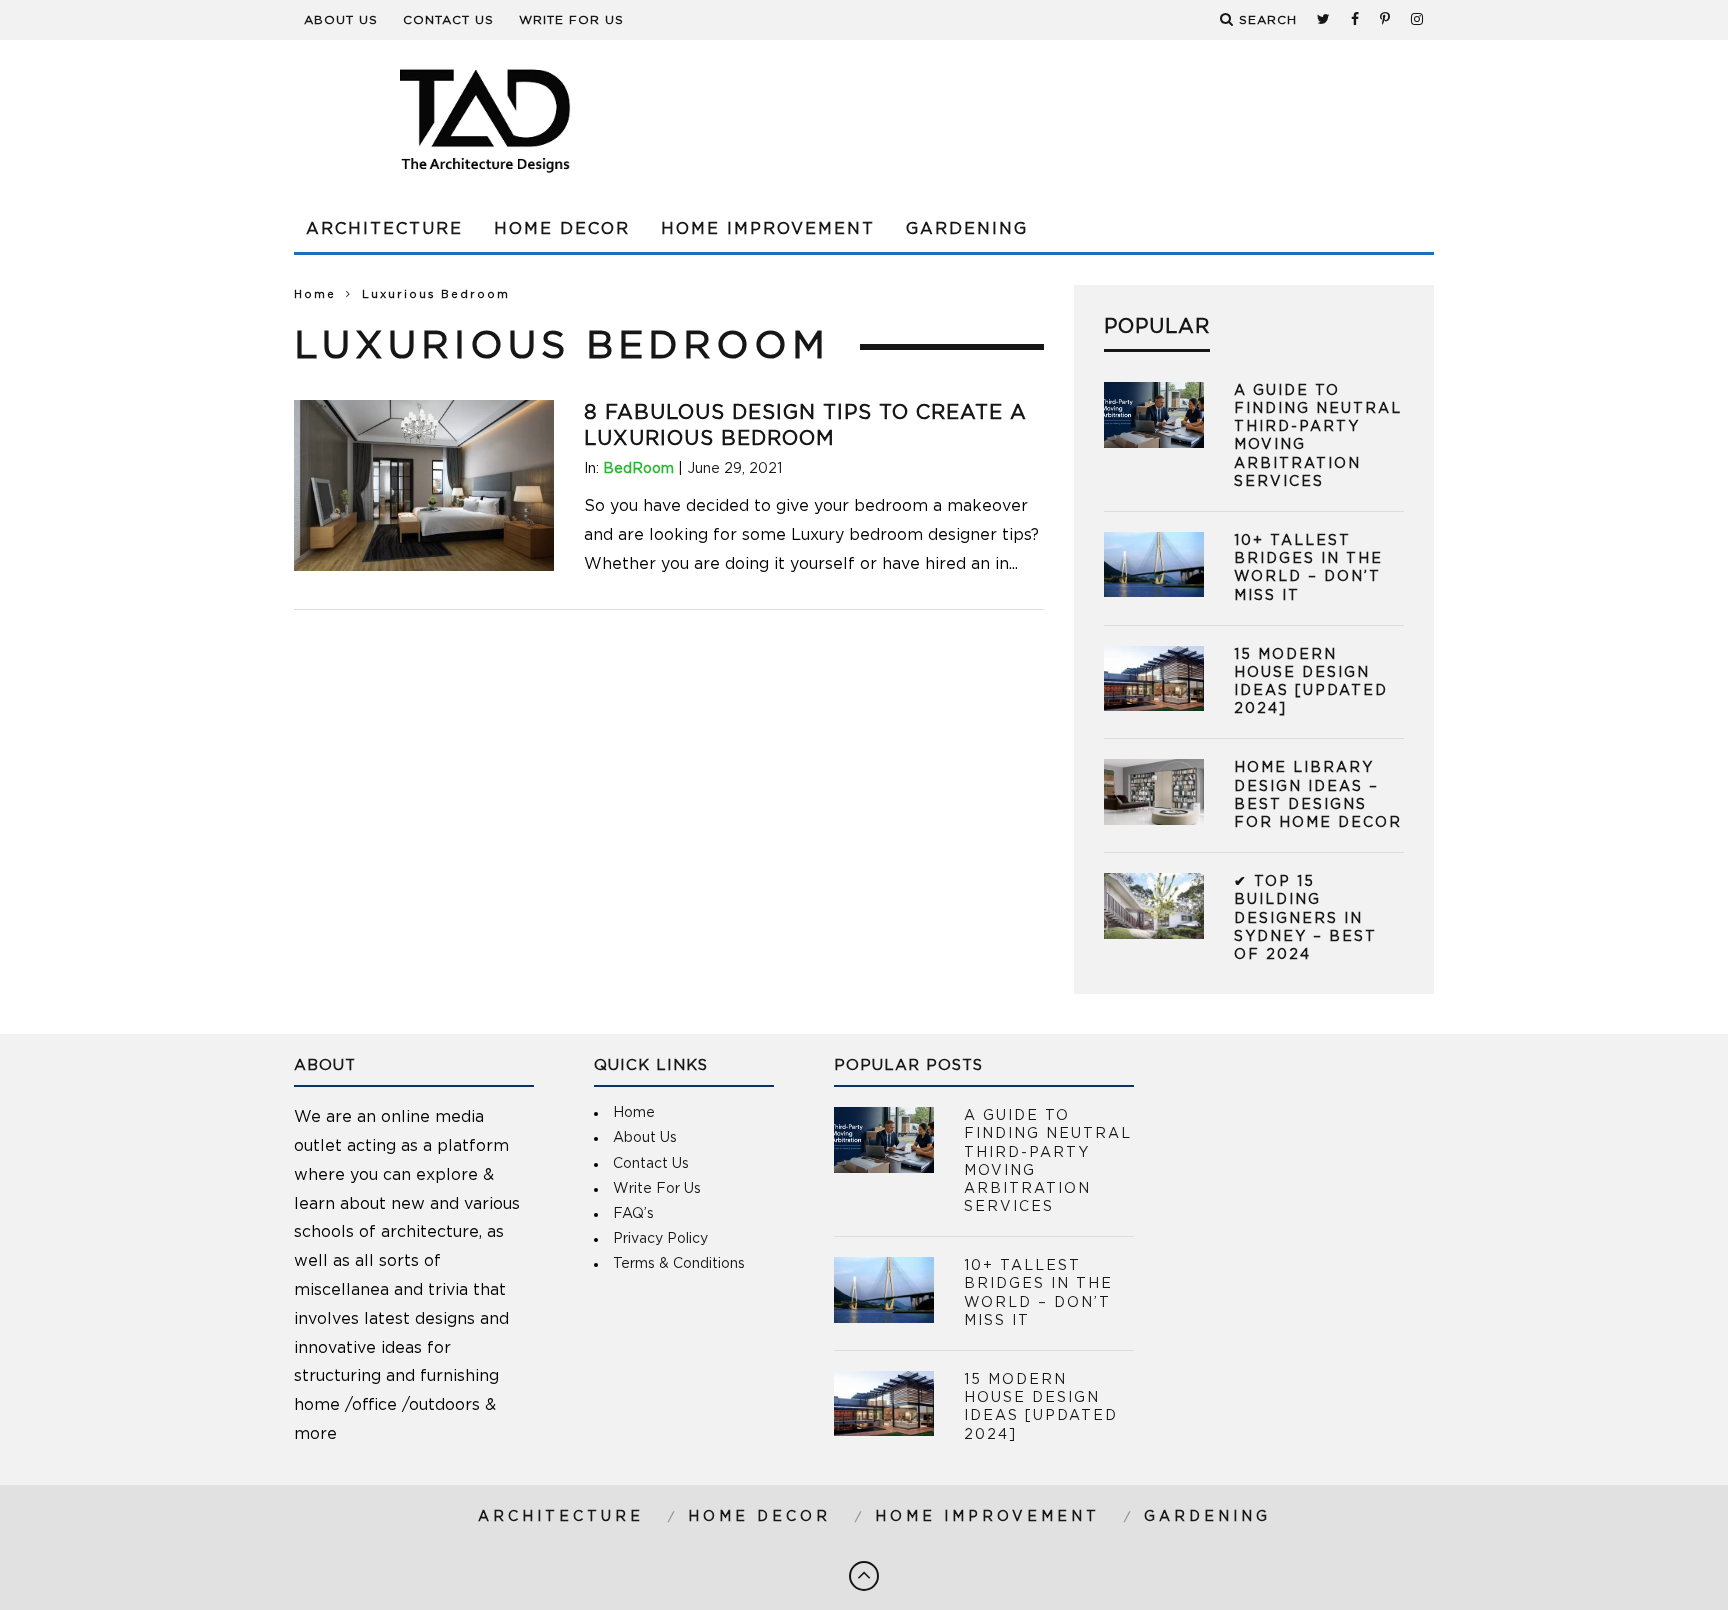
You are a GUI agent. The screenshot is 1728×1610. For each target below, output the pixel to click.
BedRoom (638, 469)
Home (315, 294)
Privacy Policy (660, 1239)
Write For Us (571, 20)
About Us (341, 20)
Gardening (967, 229)
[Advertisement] (1070, 120)
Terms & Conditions (679, 1264)
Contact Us (448, 20)
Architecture (384, 229)
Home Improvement (768, 229)
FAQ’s (633, 1214)
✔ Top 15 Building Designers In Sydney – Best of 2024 (1305, 918)
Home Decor (562, 229)
